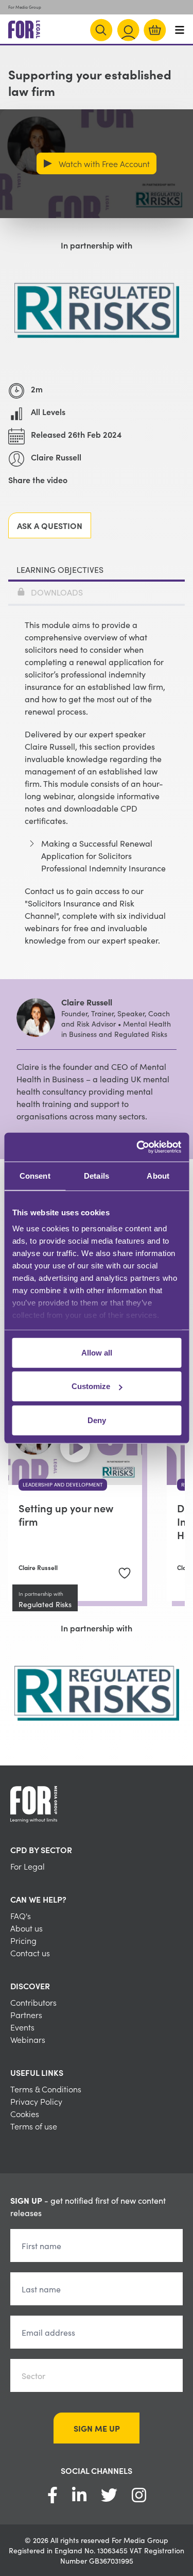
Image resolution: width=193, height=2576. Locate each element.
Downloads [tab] (57, 592)
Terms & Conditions (46, 2089)
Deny (97, 1420)
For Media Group (25, 7)
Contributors (33, 2002)
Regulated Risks (45, 1604)
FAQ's (21, 1916)
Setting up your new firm (66, 1514)
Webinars (28, 2039)
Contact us (30, 1953)
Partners (26, 2014)
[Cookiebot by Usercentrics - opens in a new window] (137, 1147)
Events (22, 2027)
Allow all (97, 1352)
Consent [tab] (35, 1175)
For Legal (28, 1866)
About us (27, 1928)
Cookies (25, 2113)
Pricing (23, 1940)
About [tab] (158, 1175)
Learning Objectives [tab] (60, 569)
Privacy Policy (36, 2101)
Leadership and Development (63, 1484)
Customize (91, 1386)
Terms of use (34, 2126)
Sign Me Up (97, 2428)
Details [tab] (97, 1175)
